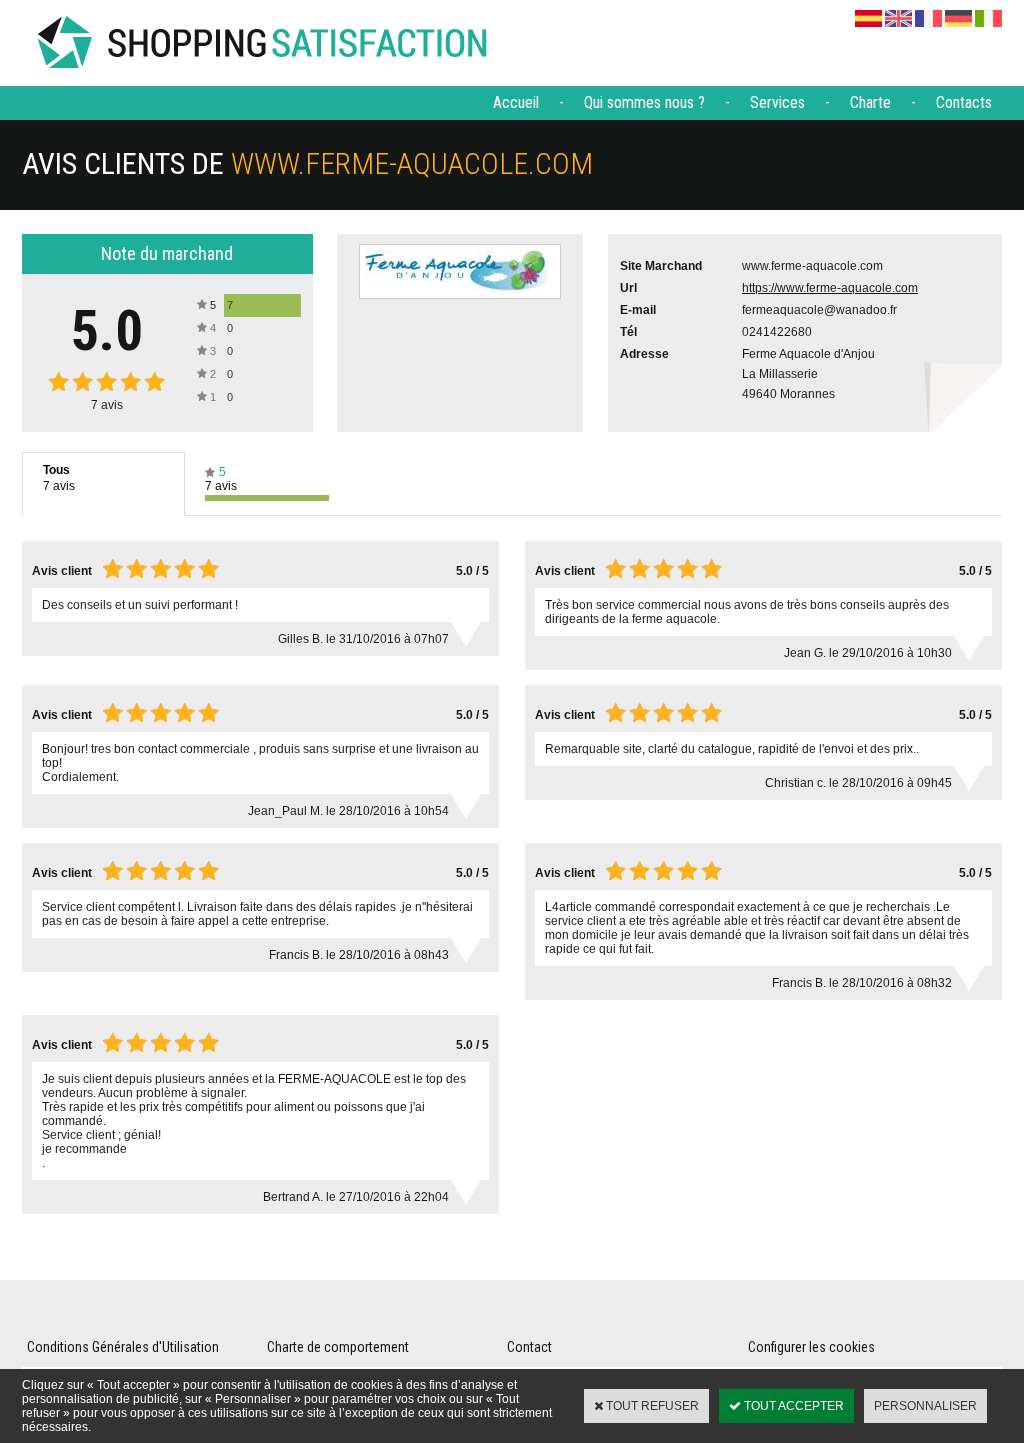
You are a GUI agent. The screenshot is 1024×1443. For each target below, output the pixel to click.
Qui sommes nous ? (644, 102)
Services (777, 102)
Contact (529, 1347)
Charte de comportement (338, 1347)
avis (107, 405)
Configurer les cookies (811, 1347)
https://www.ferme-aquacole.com (830, 288)
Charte (870, 102)
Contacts (964, 102)
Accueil (516, 102)
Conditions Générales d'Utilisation (123, 1347)
